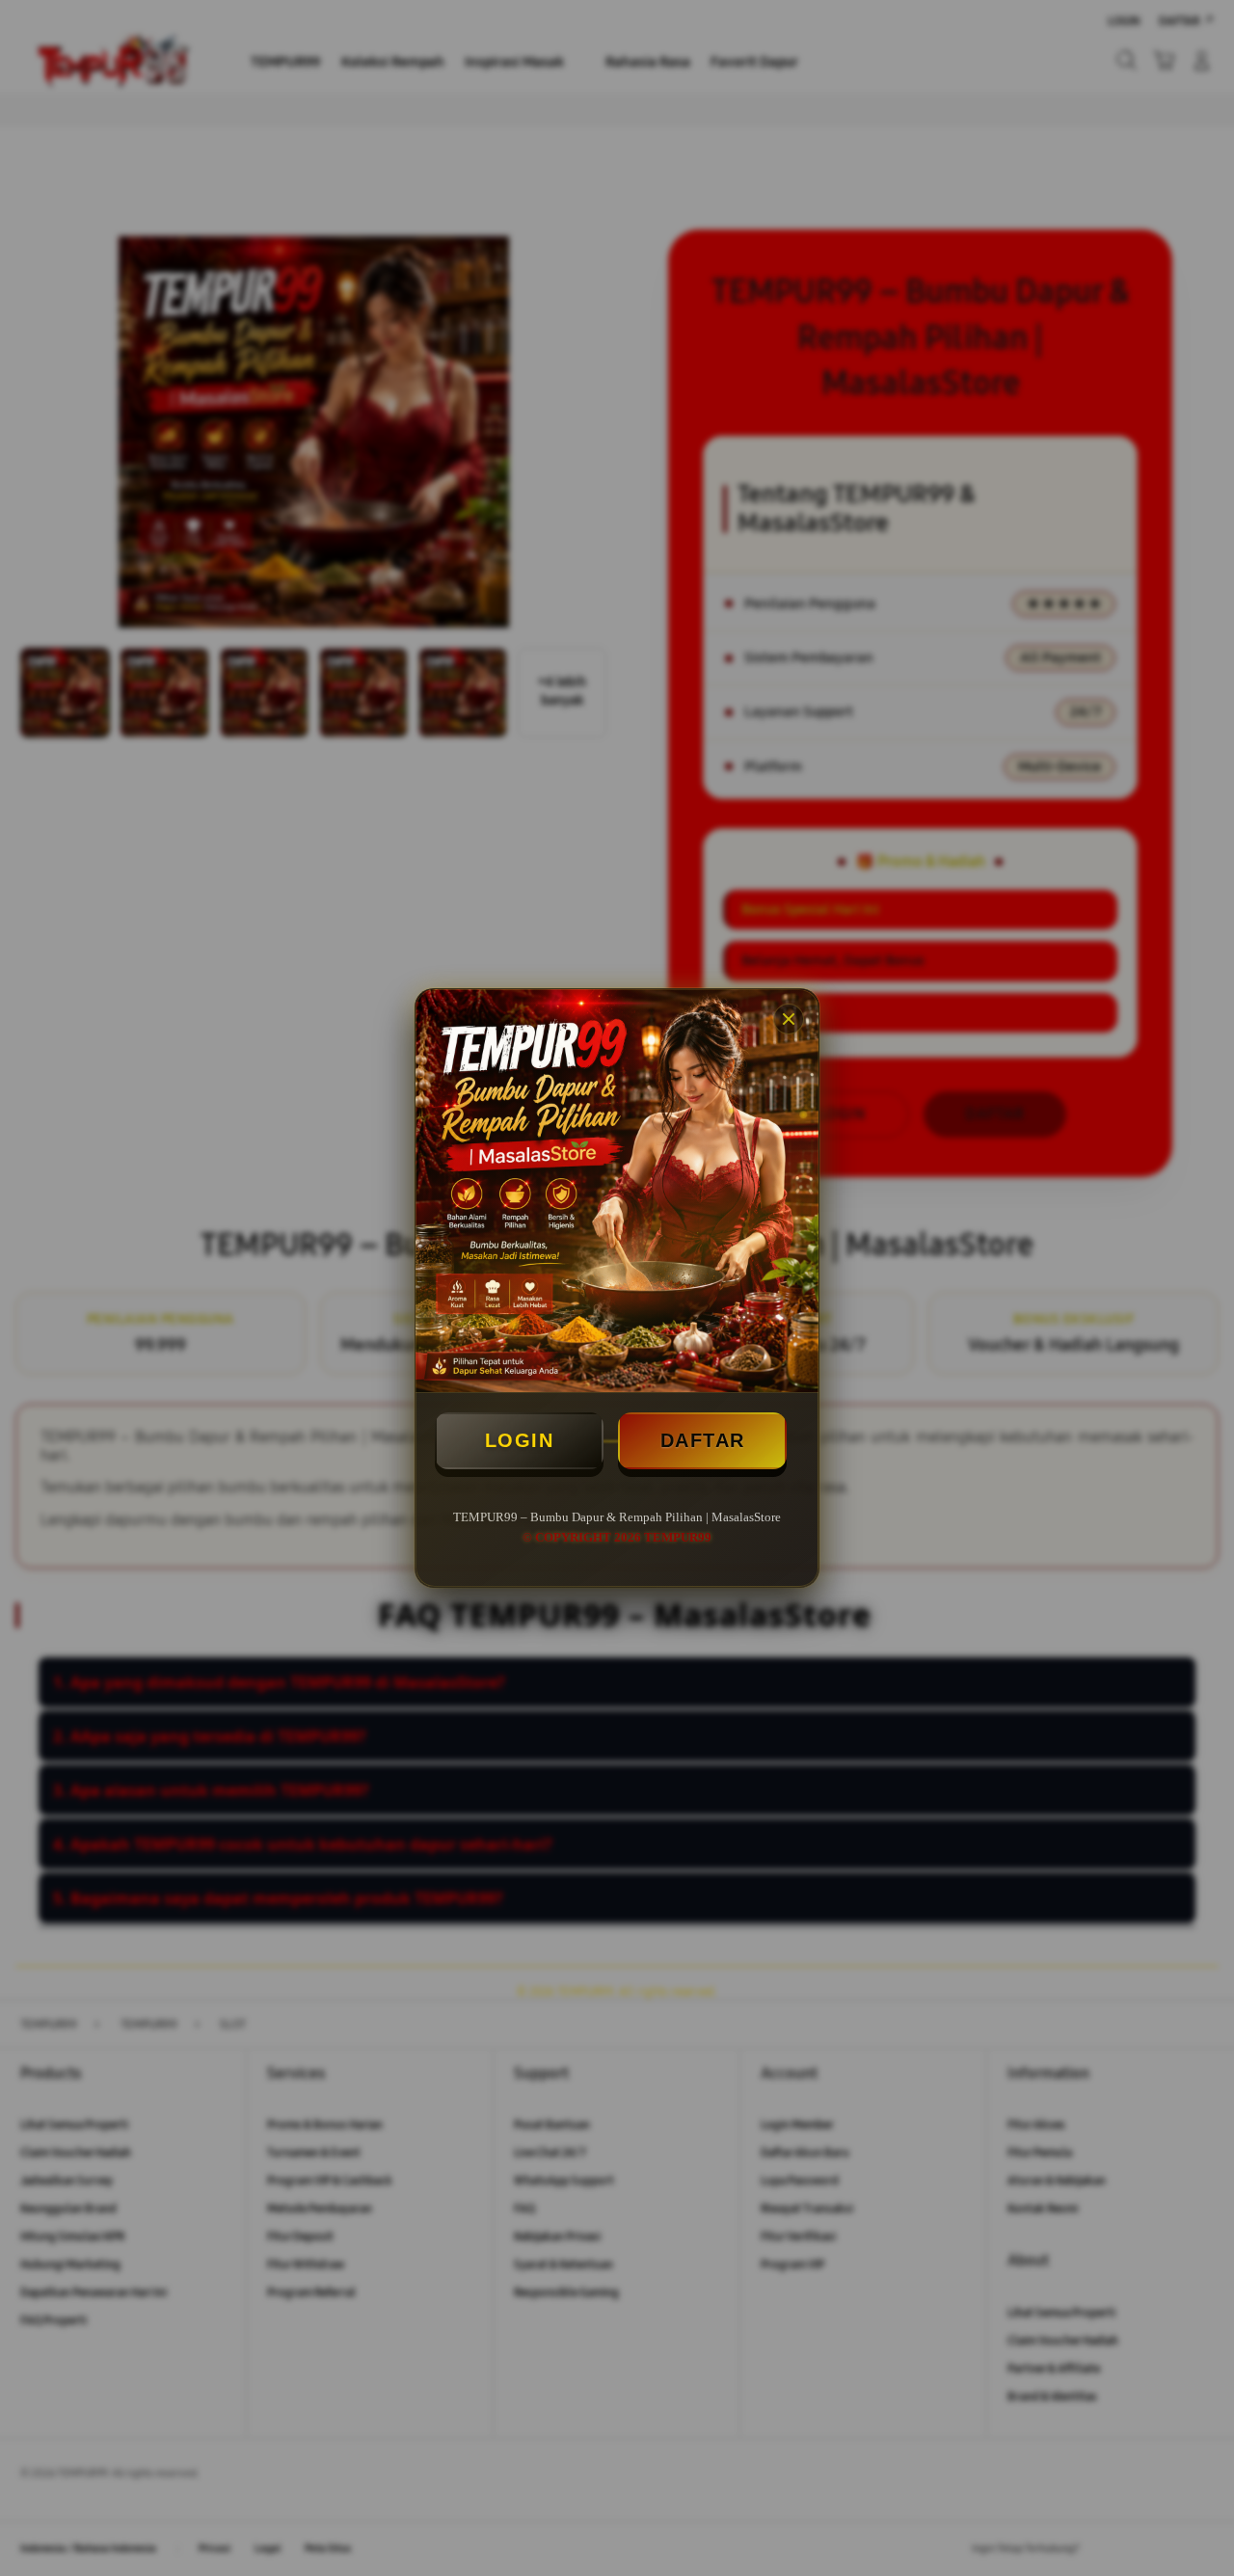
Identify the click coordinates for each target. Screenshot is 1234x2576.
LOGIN (520, 1440)
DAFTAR (703, 1440)
